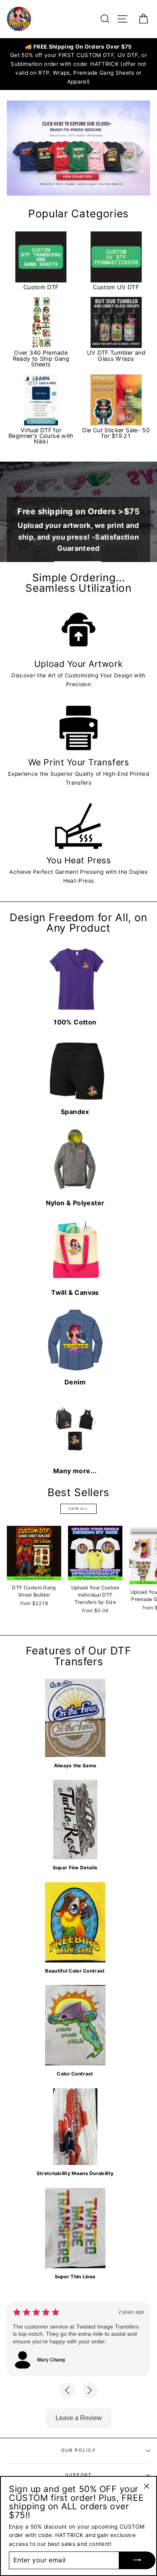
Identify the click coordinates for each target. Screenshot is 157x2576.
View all (78, 1509)
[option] (78, 64)
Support (78, 2475)
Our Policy (79, 2450)
